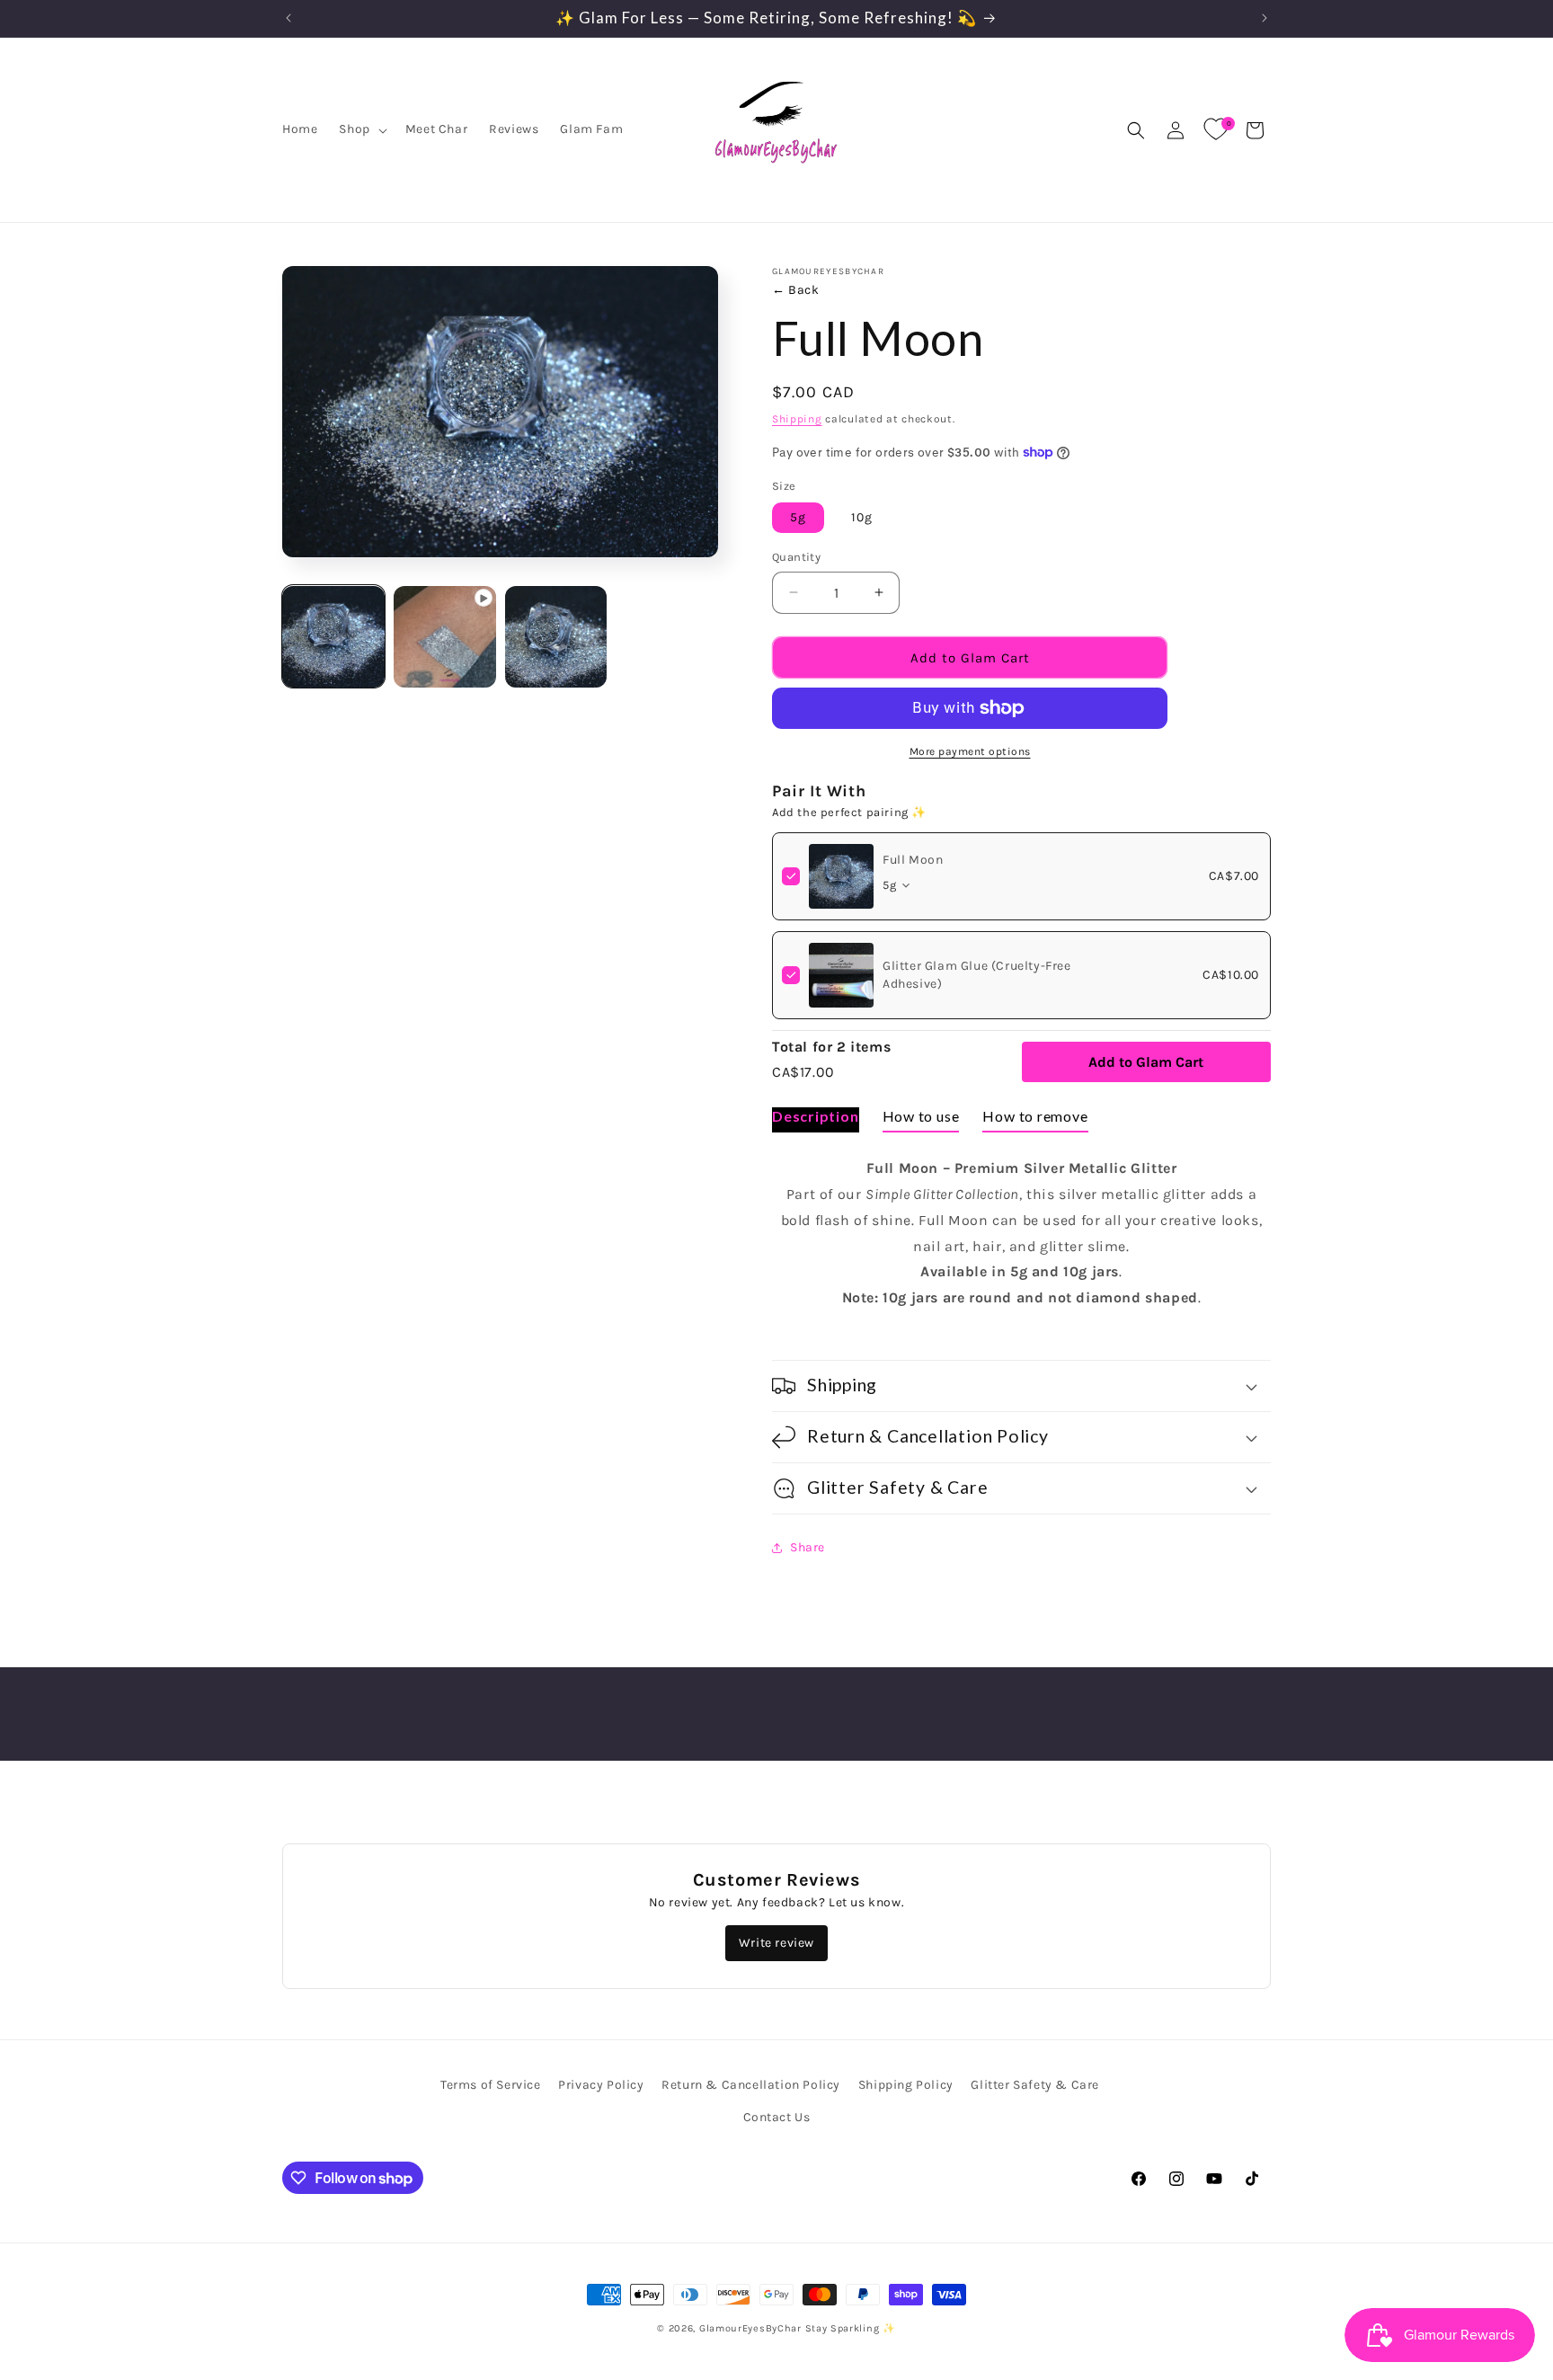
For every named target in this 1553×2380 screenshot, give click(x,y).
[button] (361, 129)
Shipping (797, 419)
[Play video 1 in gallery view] (445, 637)
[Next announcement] (1265, 18)
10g (862, 517)
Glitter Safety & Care (1035, 2085)
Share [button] (808, 1547)
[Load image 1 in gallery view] (333, 637)
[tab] (816, 1120)
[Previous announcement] (288, 18)
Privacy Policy (601, 2085)
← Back (796, 290)
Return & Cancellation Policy (751, 2085)
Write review (776, 1943)
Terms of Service (491, 2085)
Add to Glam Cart (1146, 1062)
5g (798, 517)
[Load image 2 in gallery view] (556, 637)
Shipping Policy (906, 2085)
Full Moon (913, 860)
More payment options (970, 751)
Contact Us (777, 2117)
